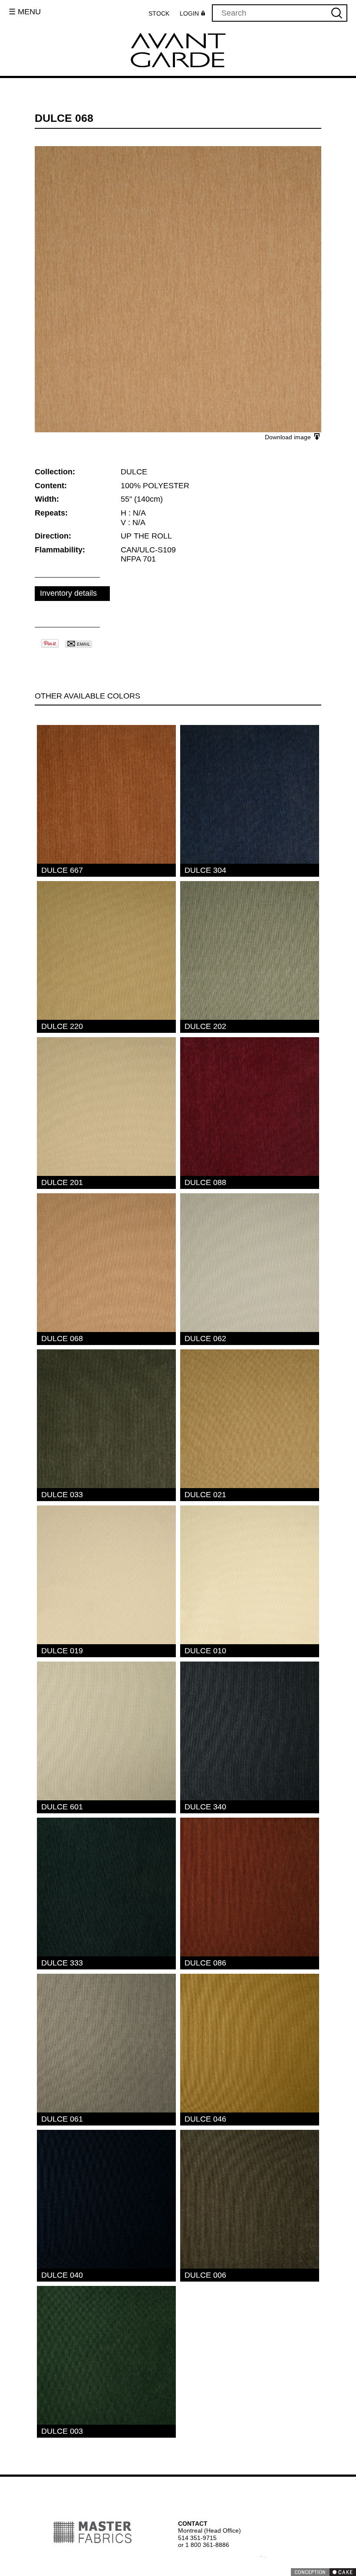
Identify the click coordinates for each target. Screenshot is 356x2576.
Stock (161, 13)
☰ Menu (25, 12)
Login (191, 14)
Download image (289, 437)
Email (78, 644)
